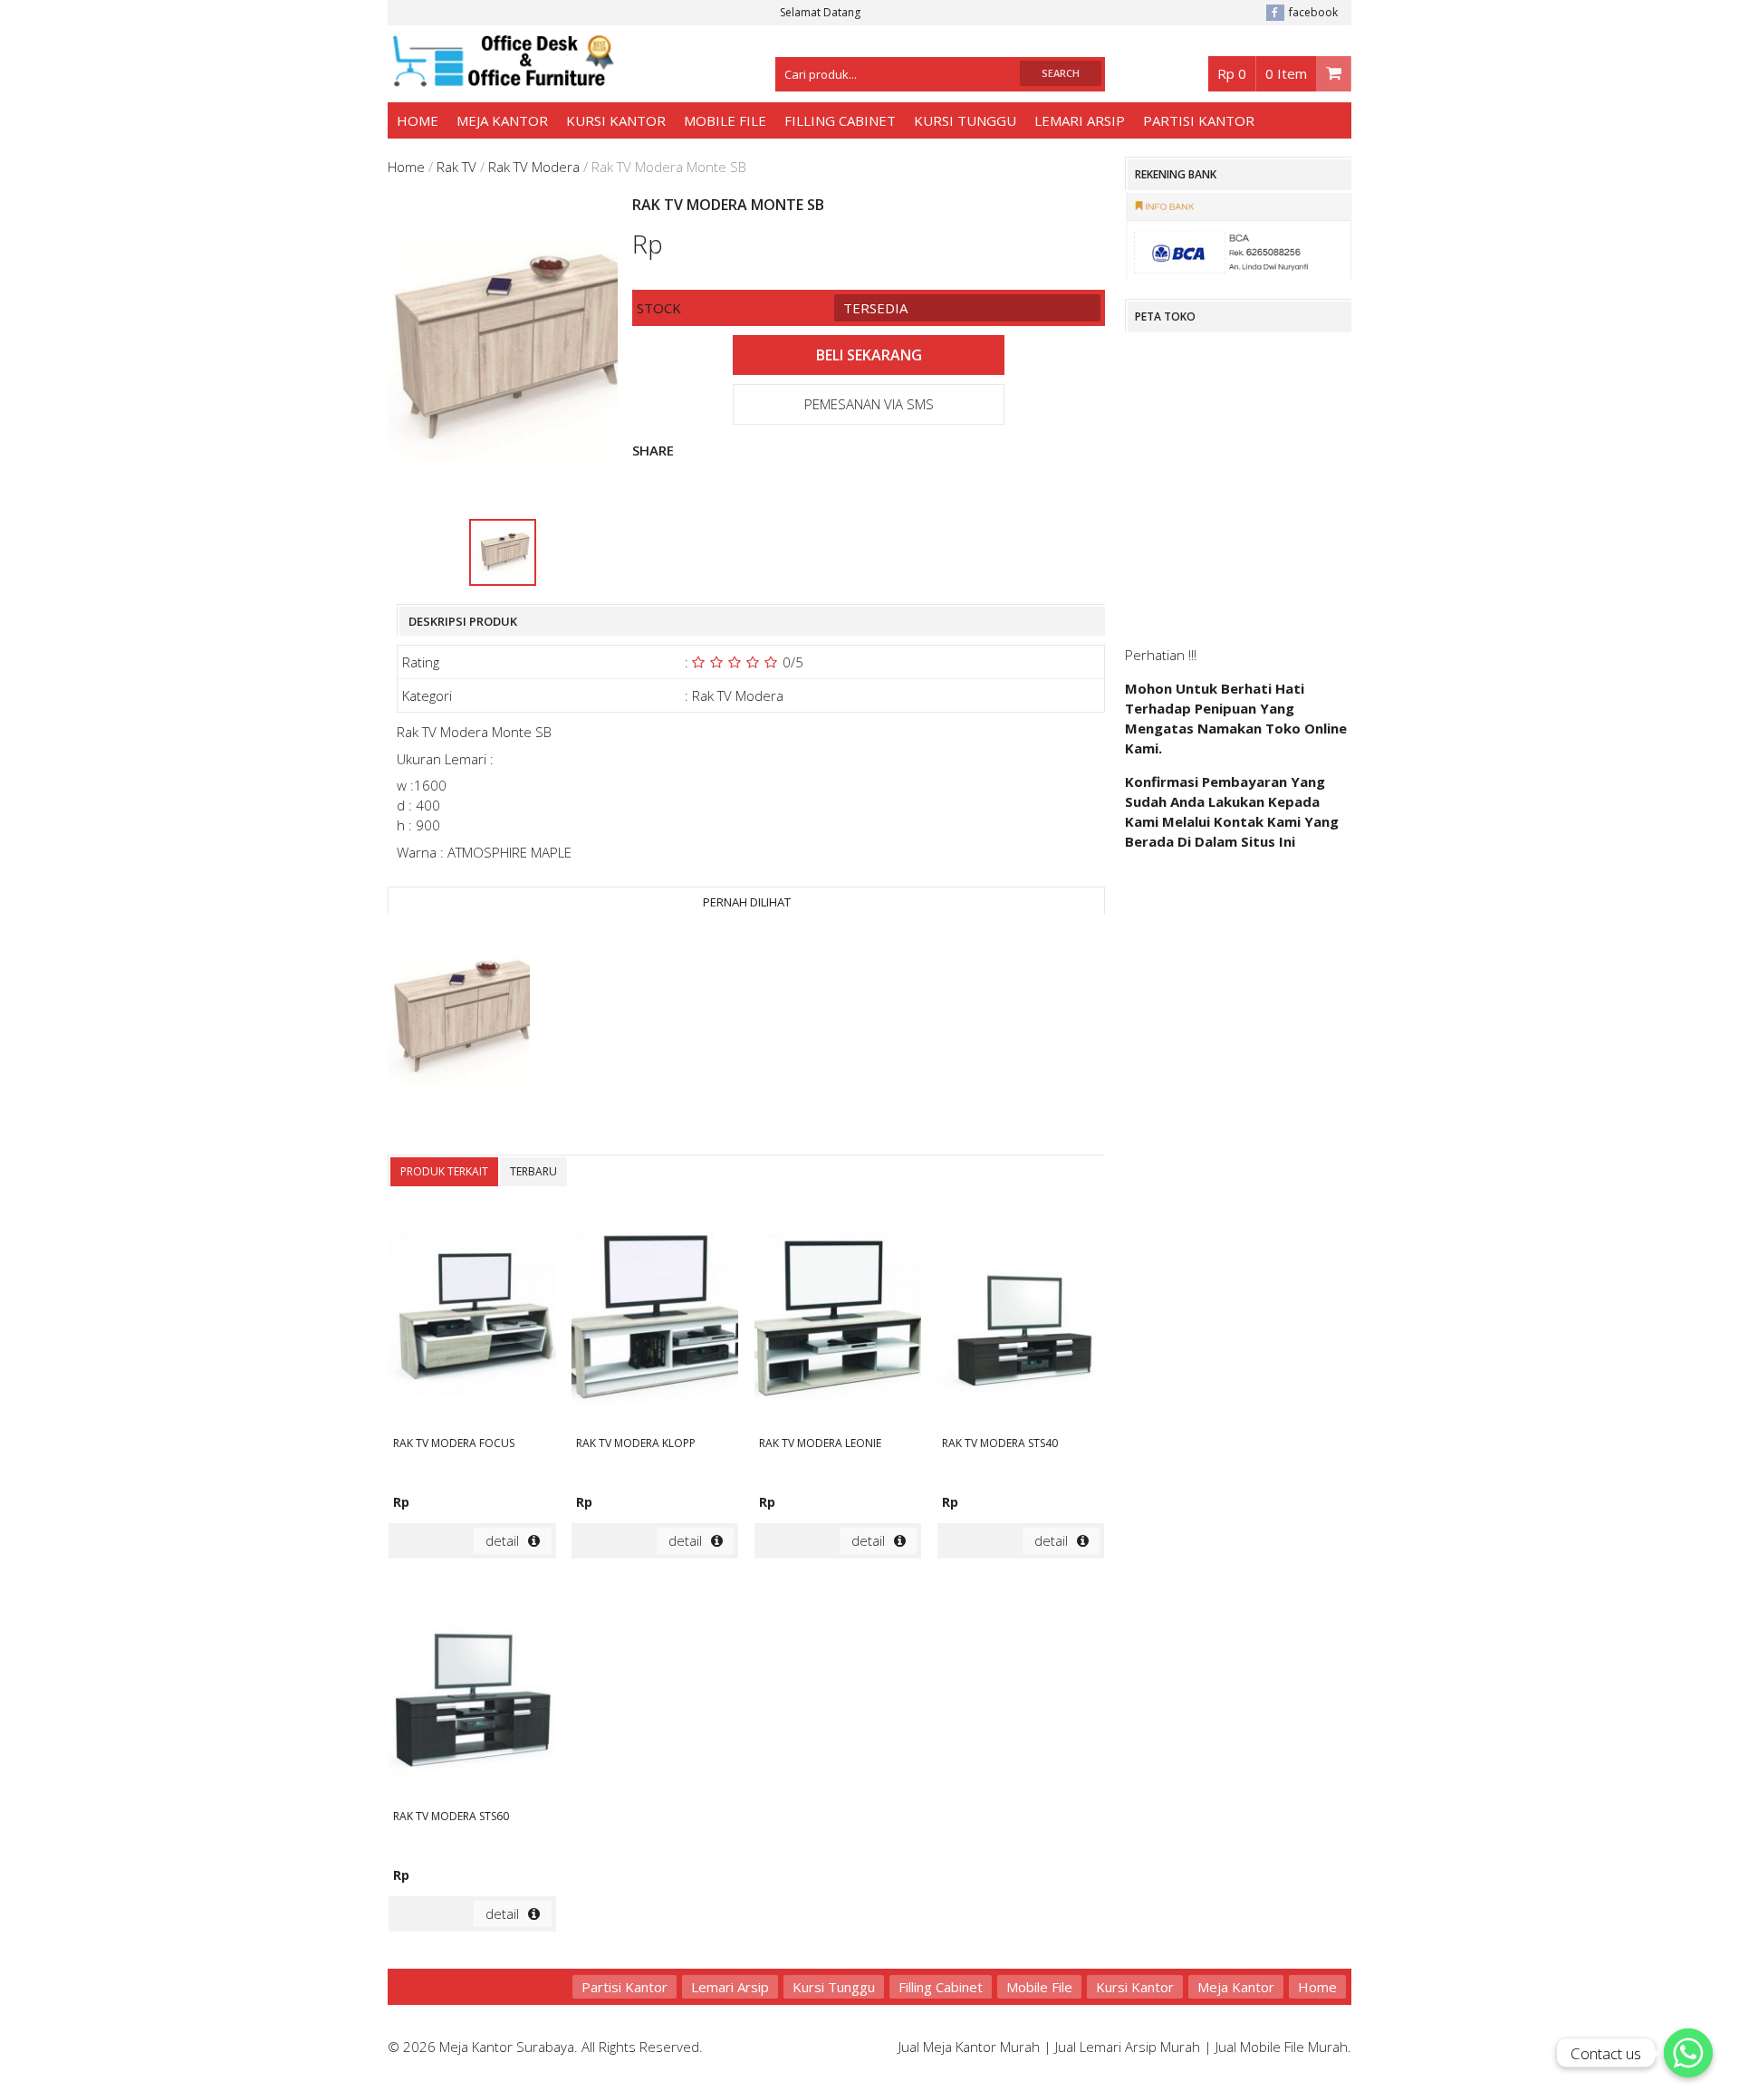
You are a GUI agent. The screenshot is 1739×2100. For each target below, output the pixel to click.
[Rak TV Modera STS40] (1021, 1318)
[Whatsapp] (1688, 2053)
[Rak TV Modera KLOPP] (655, 1318)
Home (418, 120)
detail (502, 1540)
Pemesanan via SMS (869, 404)
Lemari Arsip (1080, 120)
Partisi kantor (1199, 120)
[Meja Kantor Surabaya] (501, 78)
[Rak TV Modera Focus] (472, 1318)
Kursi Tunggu (965, 120)
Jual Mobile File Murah (1282, 2047)
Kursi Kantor (616, 120)
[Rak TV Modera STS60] (472, 1692)
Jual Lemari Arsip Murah (1128, 2047)
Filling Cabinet (840, 120)
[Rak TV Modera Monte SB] (459, 1021)
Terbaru (533, 1171)
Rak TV (456, 167)
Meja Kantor (502, 120)
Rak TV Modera (534, 167)
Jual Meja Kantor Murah (969, 2047)
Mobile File (725, 120)
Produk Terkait (444, 1171)
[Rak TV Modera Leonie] (838, 1318)
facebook (1313, 12)
